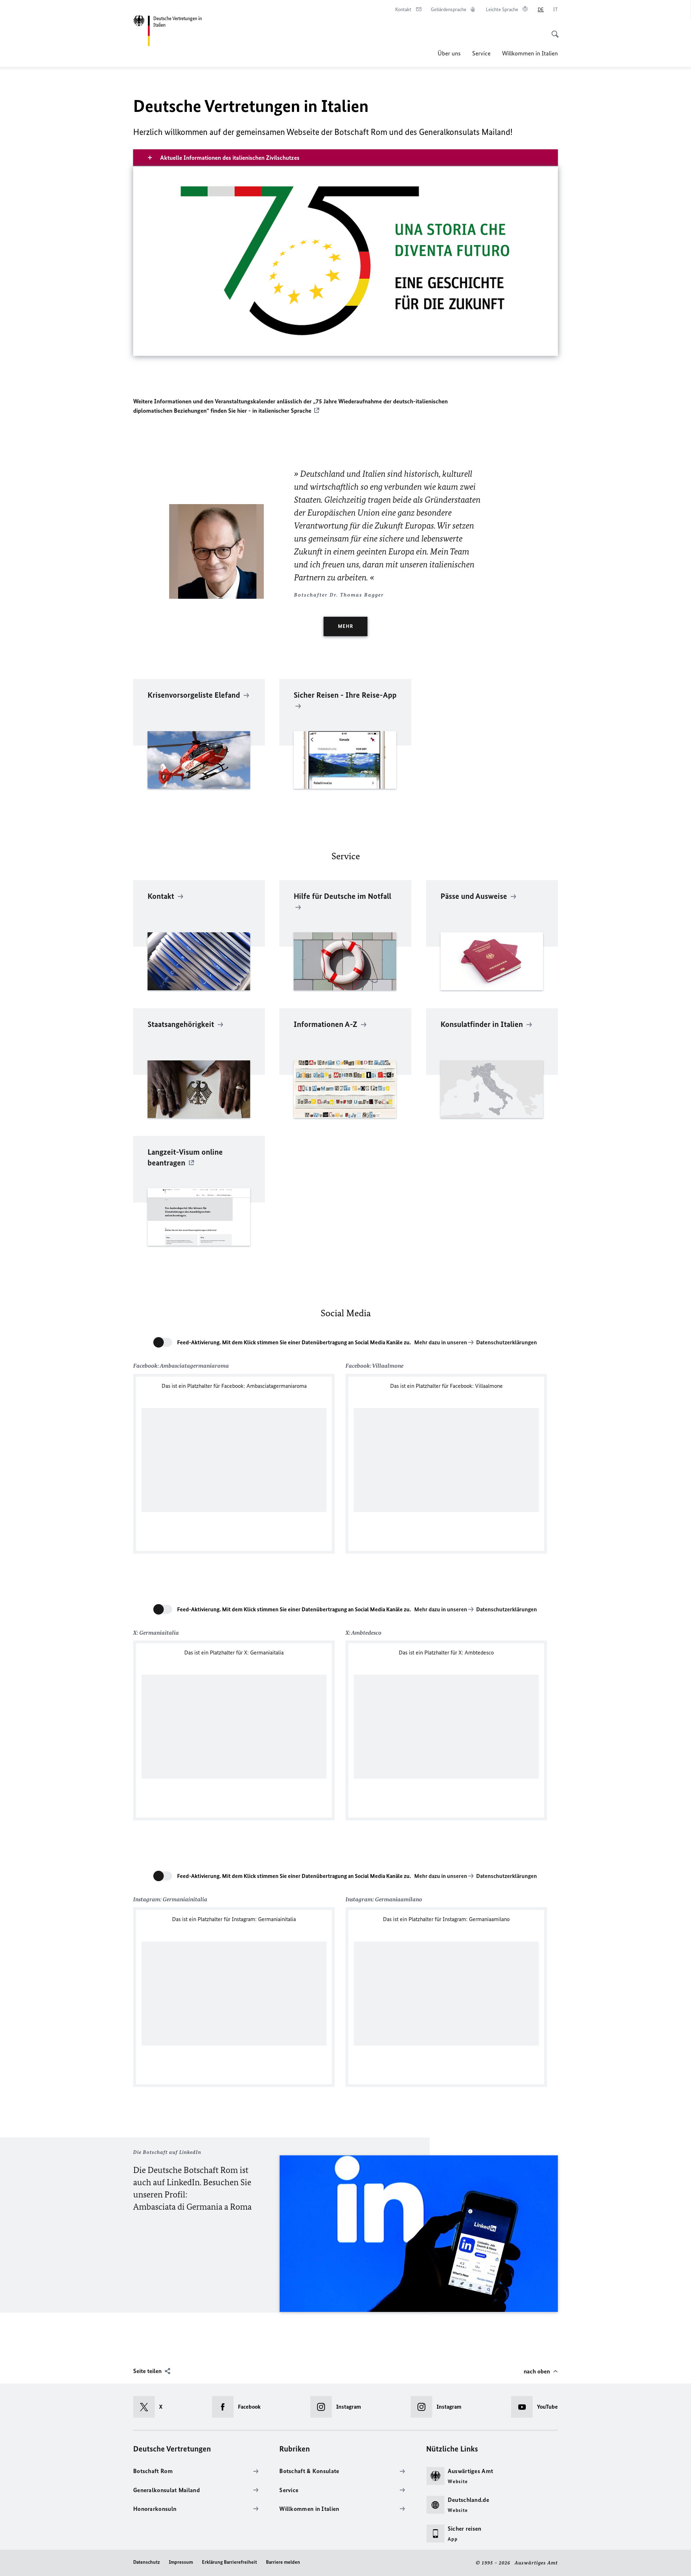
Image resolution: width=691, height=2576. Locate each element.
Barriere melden (283, 2562)
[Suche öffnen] (553, 30)
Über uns (449, 53)
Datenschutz (146, 2562)
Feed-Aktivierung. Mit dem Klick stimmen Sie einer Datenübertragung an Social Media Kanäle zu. (294, 1342)
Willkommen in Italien (530, 53)
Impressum (181, 2562)
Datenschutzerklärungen (507, 1342)
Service (481, 53)
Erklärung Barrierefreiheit (229, 2562)
